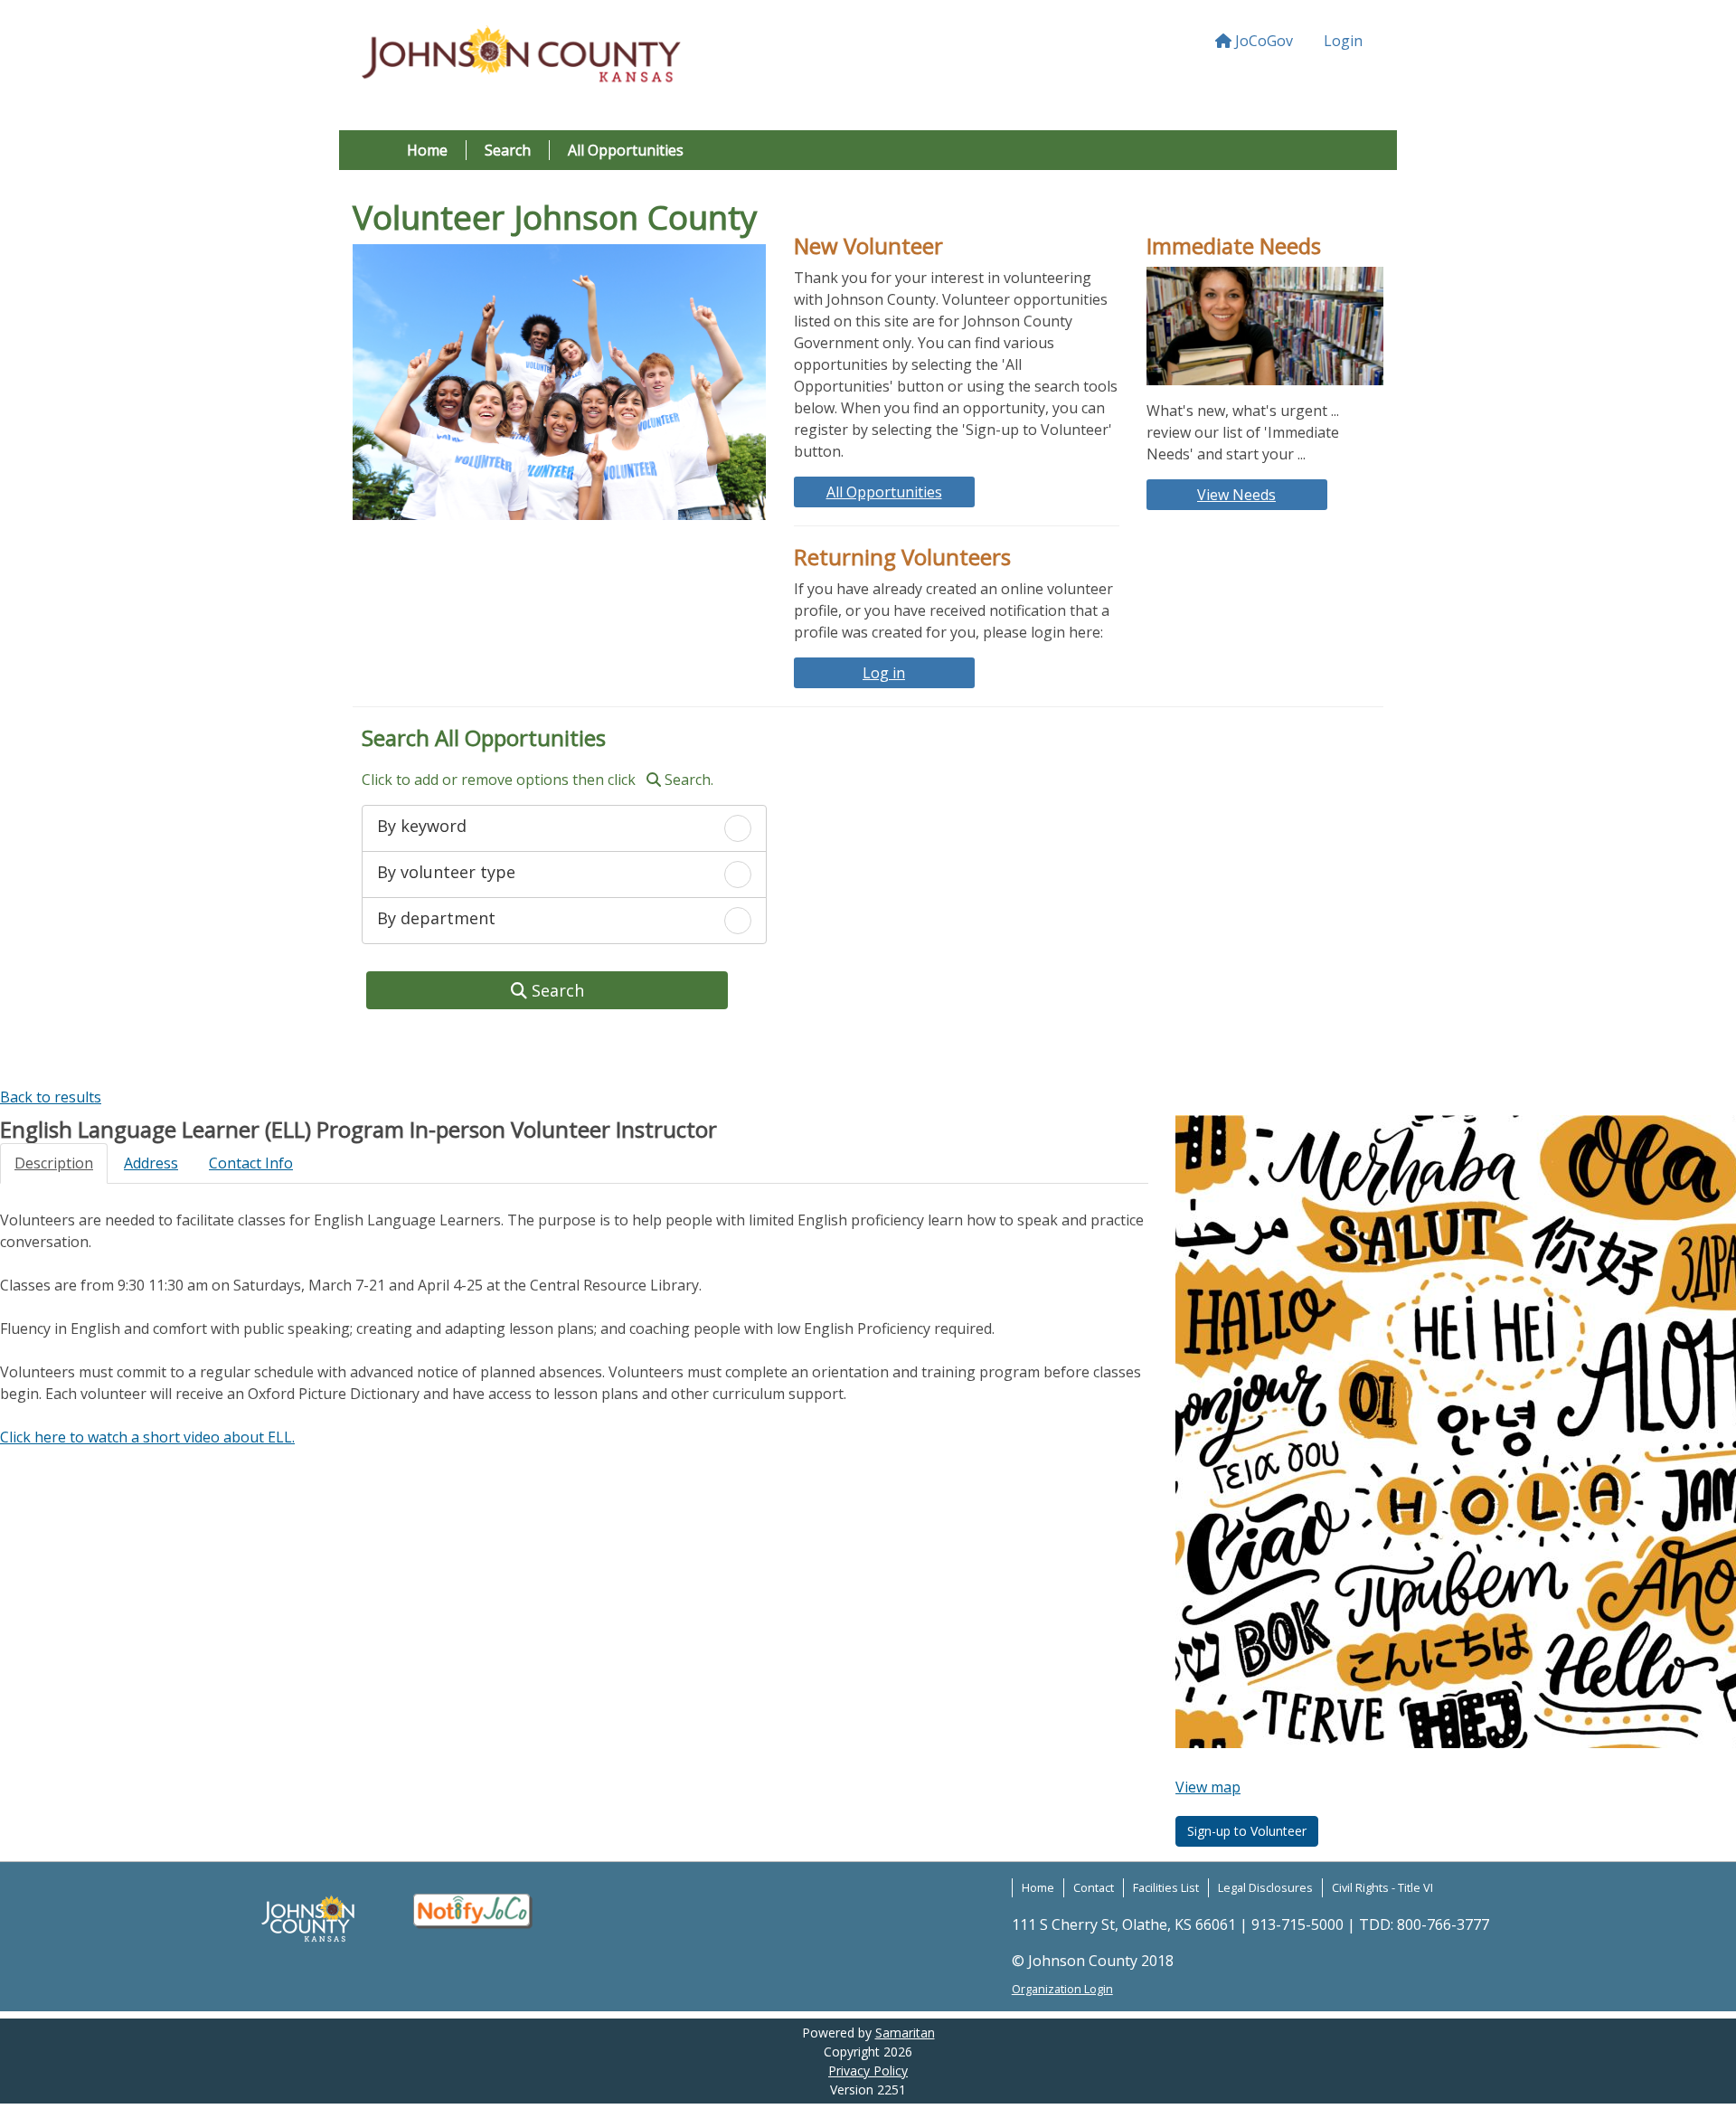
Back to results (51, 1097)
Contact (1094, 1887)
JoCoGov (1262, 41)
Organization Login (1062, 1989)
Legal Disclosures (1265, 1887)
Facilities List (1166, 1887)
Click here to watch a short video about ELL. (147, 1437)
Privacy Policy (868, 2071)
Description (54, 1163)
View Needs (1236, 495)
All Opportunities (626, 150)
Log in (884, 673)
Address (151, 1163)
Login (1343, 41)
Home (427, 150)
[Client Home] (521, 57)
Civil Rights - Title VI (1382, 1887)
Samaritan (905, 2033)
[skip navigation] (2, 1074)
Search (508, 150)
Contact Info (251, 1163)
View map (1208, 1787)
